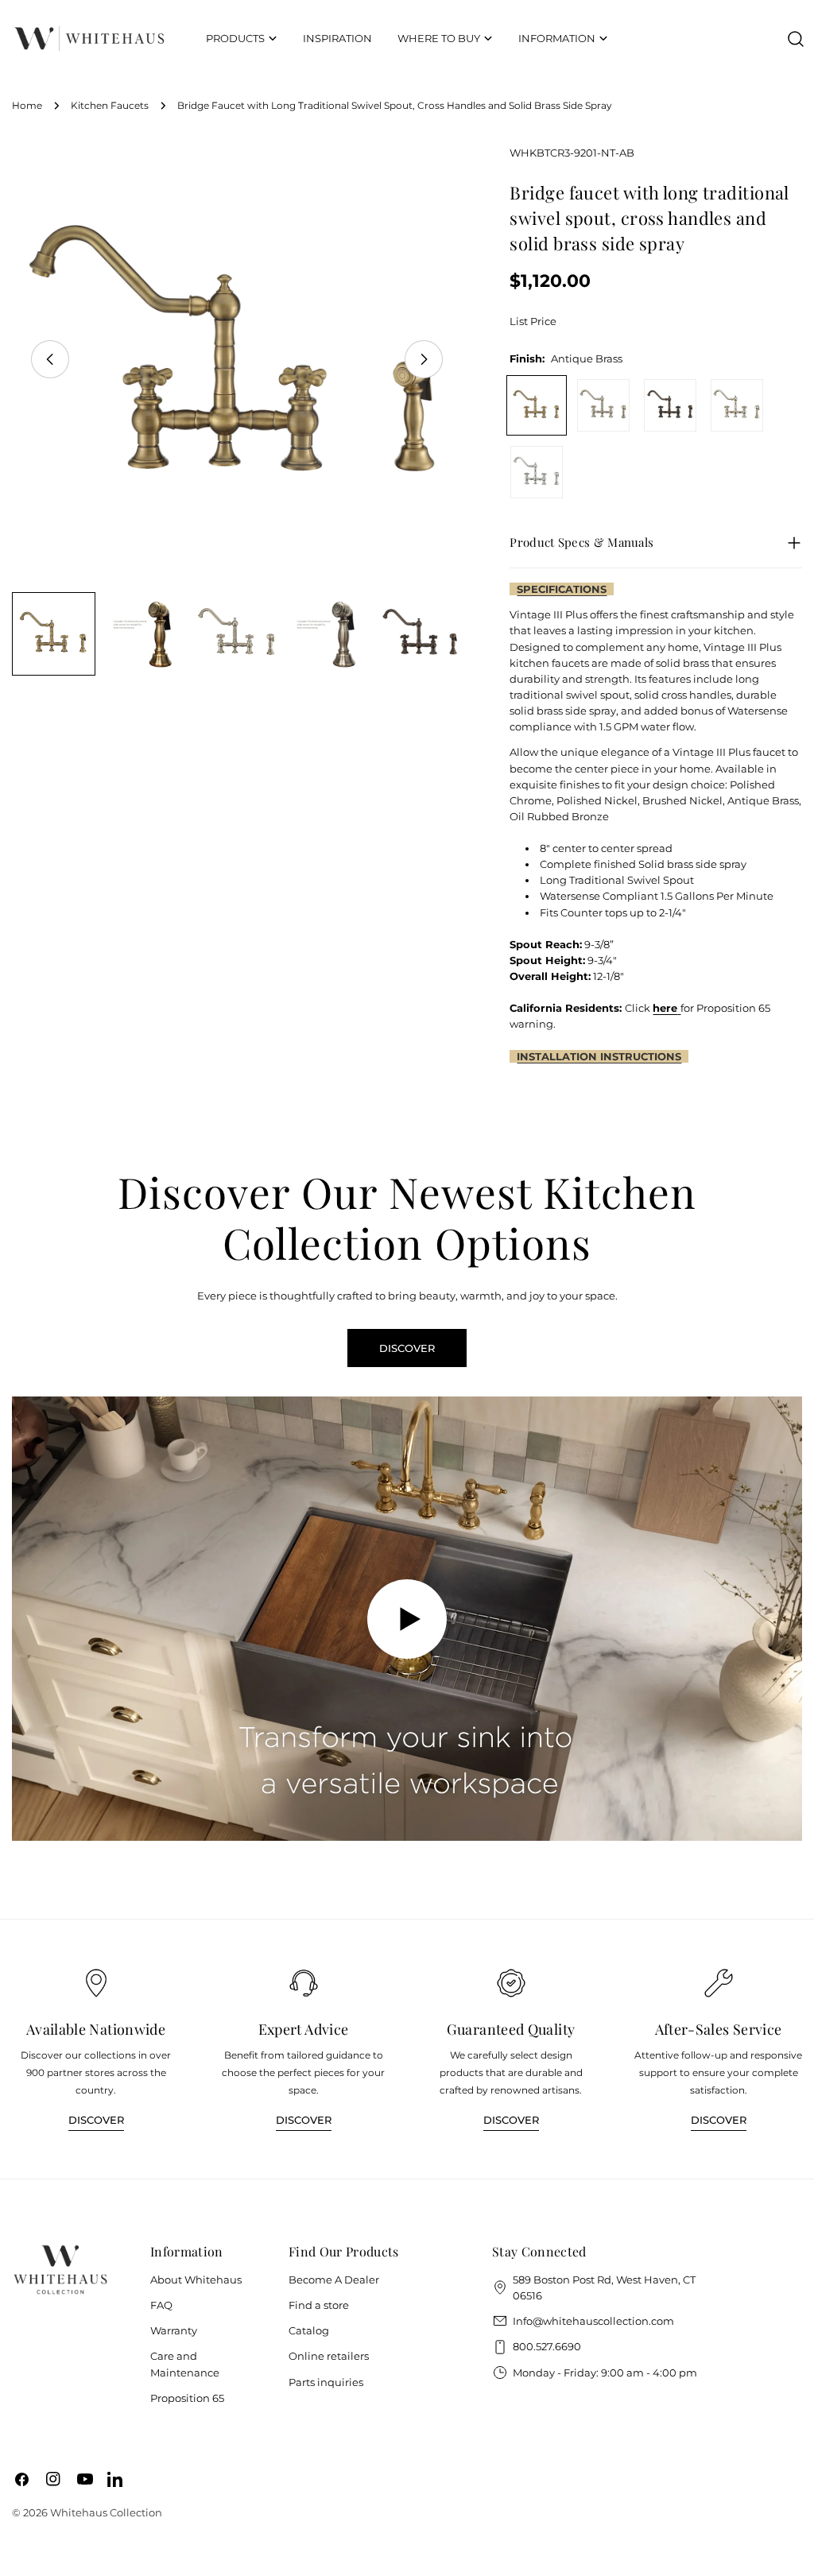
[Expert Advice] (304, 1983)
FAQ (161, 2305)
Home (27, 106)
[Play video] (407, 1619)
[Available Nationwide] (96, 1983)
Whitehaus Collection (106, 2512)
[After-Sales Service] (719, 1983)
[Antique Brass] (537, 405)
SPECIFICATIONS (562, 589)
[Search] (796, 39)
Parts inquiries (326, 2382)
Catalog (309, 2330)
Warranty (174, 2330)
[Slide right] (424, 359)
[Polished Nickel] (737, 405)
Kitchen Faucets (110, 106)
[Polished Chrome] (537, 472)
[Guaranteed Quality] (511, 1983)
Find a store (319, 2305)
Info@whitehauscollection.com (593, 2321)
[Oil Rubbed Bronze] (670, 405)
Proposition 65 (187, 2398)
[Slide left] (50, 359)
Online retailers (329, 2356)
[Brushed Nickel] (603, 405)
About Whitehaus (196, 2280)
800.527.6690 (547, 2346)
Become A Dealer (334, 2280)
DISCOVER (407, 1348)
